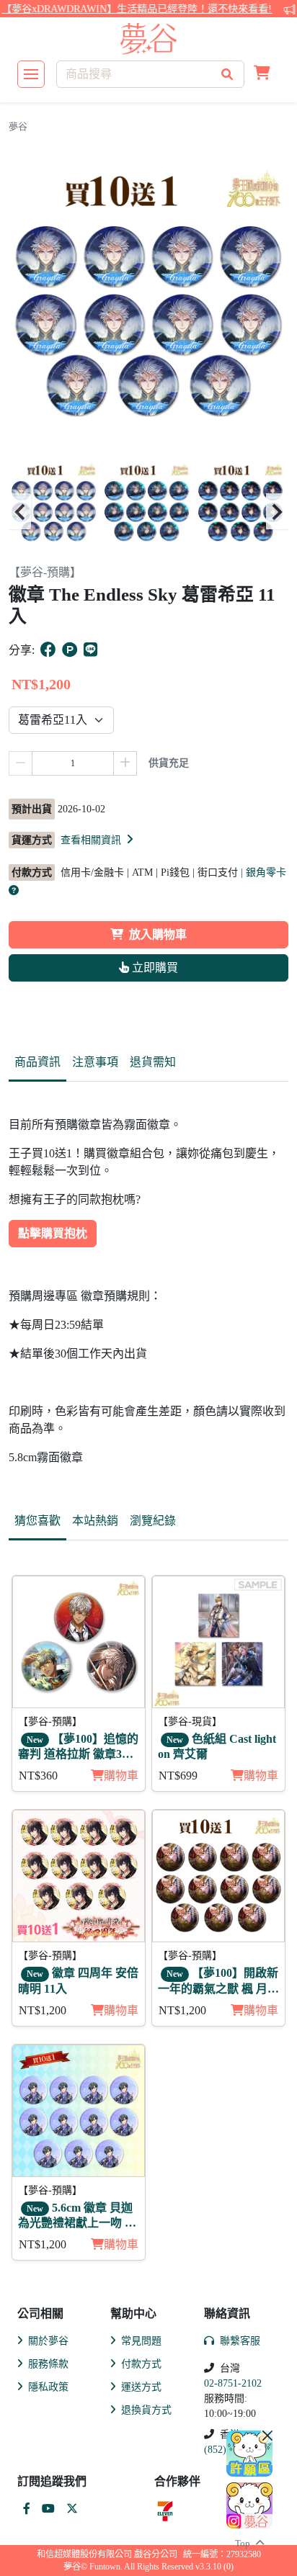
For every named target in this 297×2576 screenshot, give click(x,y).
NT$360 (38, 1776)
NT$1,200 (43, 2010)
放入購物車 (158, 934)
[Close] (267, 2436)
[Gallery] (148, 512)
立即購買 (154, 968)
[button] (262, 74)
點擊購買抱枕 (53, 1233)
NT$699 (178, 1776)
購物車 (121, 1776)
